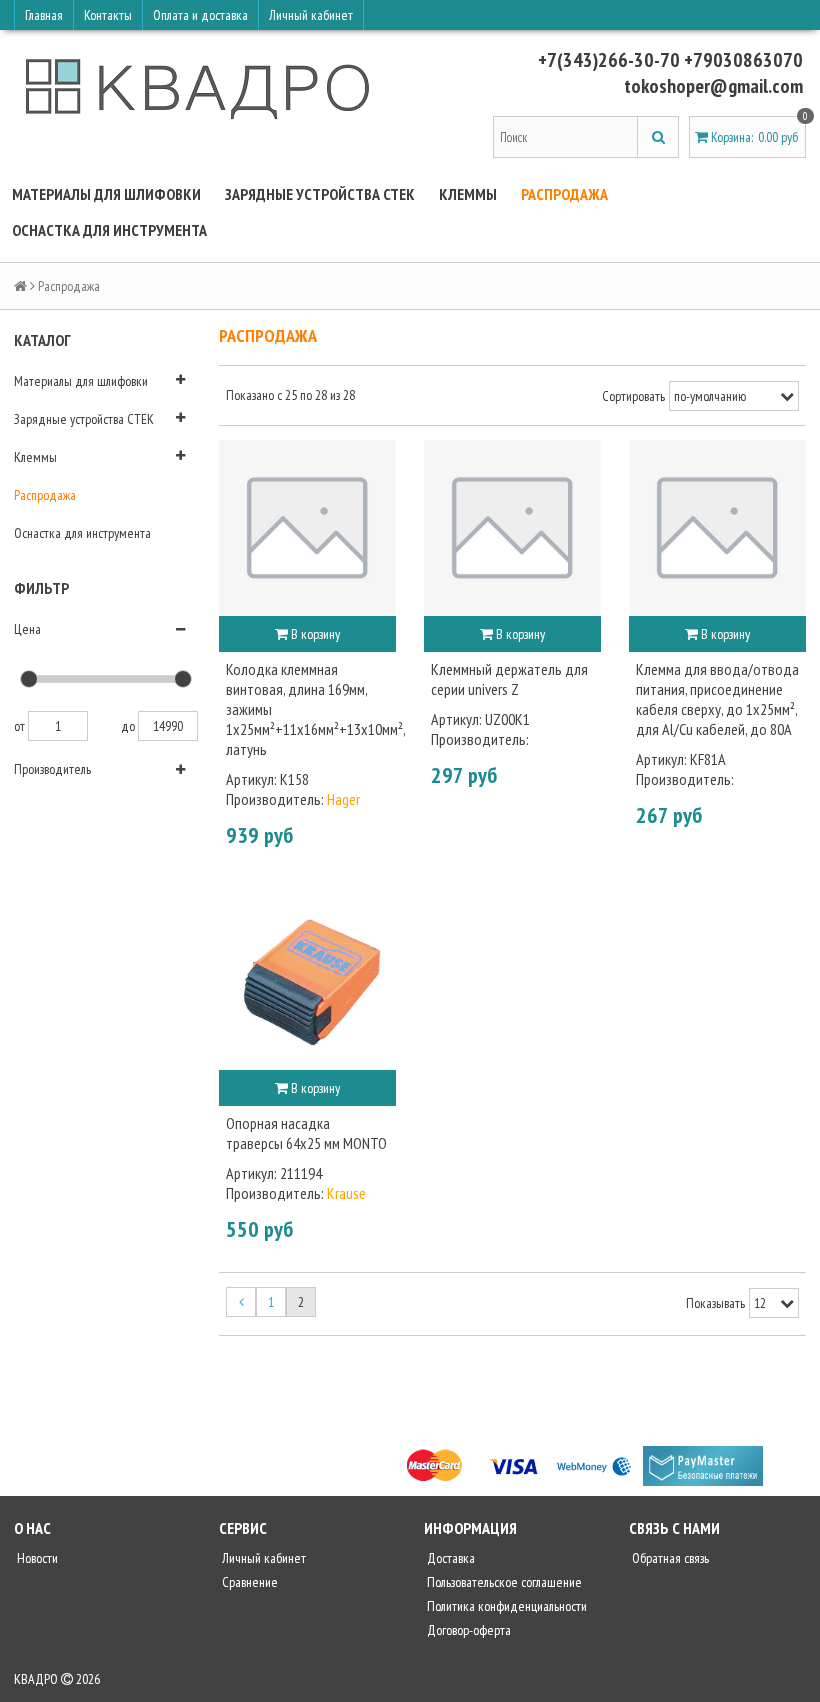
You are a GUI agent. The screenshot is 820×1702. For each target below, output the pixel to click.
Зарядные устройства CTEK (320, 194)
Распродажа (564, 194)
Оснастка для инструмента (109, 230)
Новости (36, 1558)
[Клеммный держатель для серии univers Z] (512, 528)
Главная (44, 15)
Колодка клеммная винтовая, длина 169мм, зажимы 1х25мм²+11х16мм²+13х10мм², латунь (307, 709)
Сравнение (248, 1582)
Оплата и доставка (200, 15)
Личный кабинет (311, 15)
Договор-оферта (467, 1630)
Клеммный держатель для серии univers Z (509, 679)
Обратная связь (669, 1558)
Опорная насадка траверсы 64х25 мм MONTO (306, 1133)
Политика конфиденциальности (505, 1606)
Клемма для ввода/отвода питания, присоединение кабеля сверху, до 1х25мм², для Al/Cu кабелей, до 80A (717, 699)
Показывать (715, 1303)
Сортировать (633, 396)
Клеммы (468, 194)
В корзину (314, 634)
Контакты (108, 15)
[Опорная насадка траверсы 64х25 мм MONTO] (307, 981)
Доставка (449, 1558)
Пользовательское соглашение (503, 1582)
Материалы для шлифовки (106, 194)
